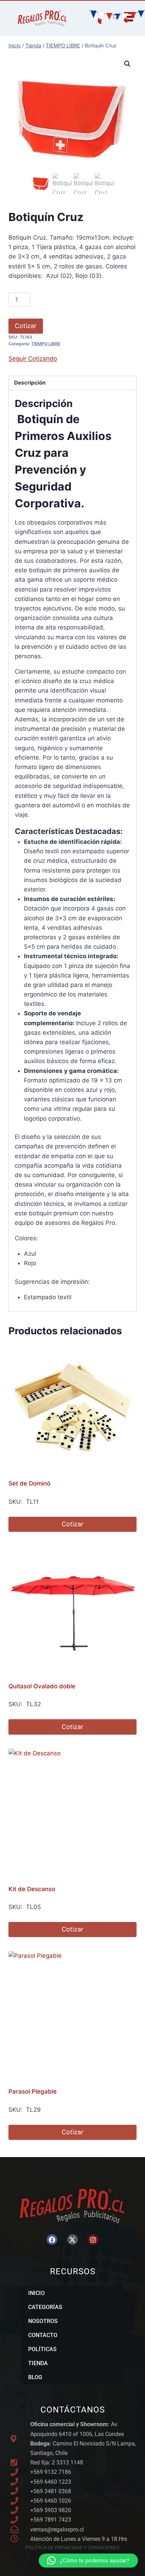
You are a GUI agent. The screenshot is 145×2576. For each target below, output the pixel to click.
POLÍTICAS (42, 2349)
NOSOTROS (43, 2321)
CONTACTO (43, 2335)
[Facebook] (52, 2240)
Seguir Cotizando (33, 359)
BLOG (35, 2377)
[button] (127, 64)
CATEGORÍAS (45, 2307)
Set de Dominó (29, 1483)
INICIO (36, 2293)
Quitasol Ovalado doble (42, 1686)
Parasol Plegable (33, 2091)
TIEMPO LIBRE (46, 344)
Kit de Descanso (32, 1889)
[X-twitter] (72, 2240)
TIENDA (38, 2363)
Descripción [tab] (30, 383)
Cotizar (26, 326)
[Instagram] (93, 2240)
